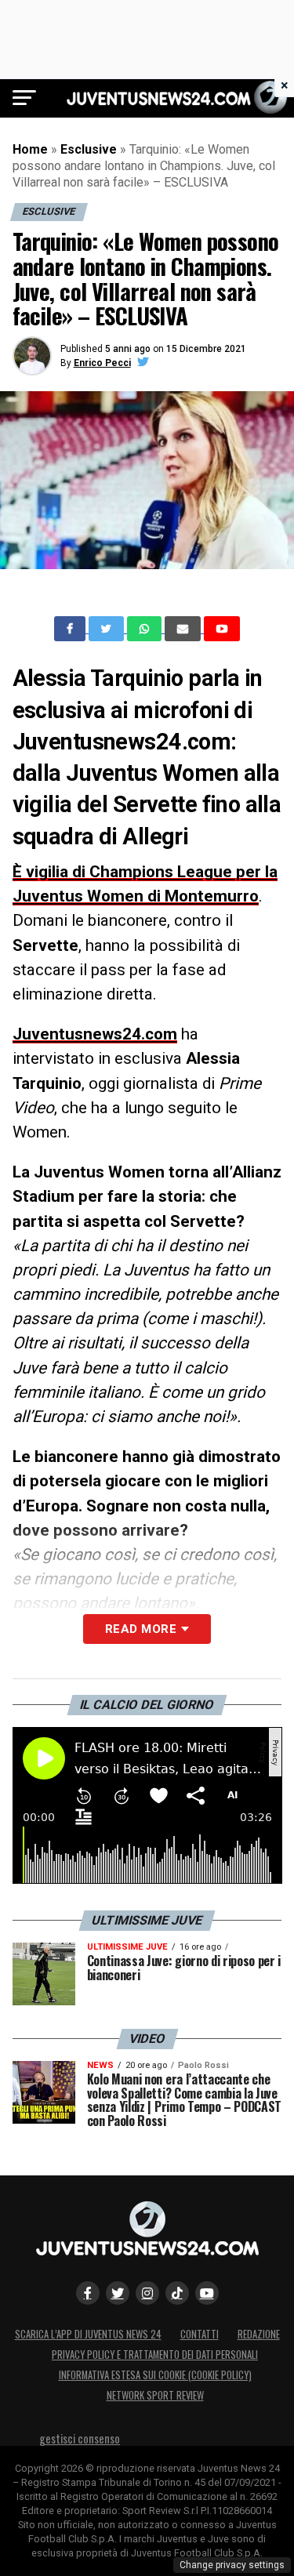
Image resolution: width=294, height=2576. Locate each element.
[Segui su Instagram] (147, 2293)
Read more (141, 1629)
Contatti (200, 2334)
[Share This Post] (146, 629)
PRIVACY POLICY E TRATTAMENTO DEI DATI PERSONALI (155, 2355)
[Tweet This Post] (108, 629)
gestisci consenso (80, 2438)
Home (30, 149)
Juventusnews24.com (95, 1034)
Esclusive (89, 149)
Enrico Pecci (102, 363)
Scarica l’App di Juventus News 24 (88, 2334)
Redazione (259, 2334)
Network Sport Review (155, 2395)
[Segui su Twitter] (118, 2293)
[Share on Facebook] (71, 629)
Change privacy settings (232, 2565)
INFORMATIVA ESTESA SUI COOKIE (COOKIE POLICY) (155, 2375)
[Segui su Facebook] (88, 2293)
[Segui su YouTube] (207, 2293)
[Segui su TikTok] (177, 2293)
